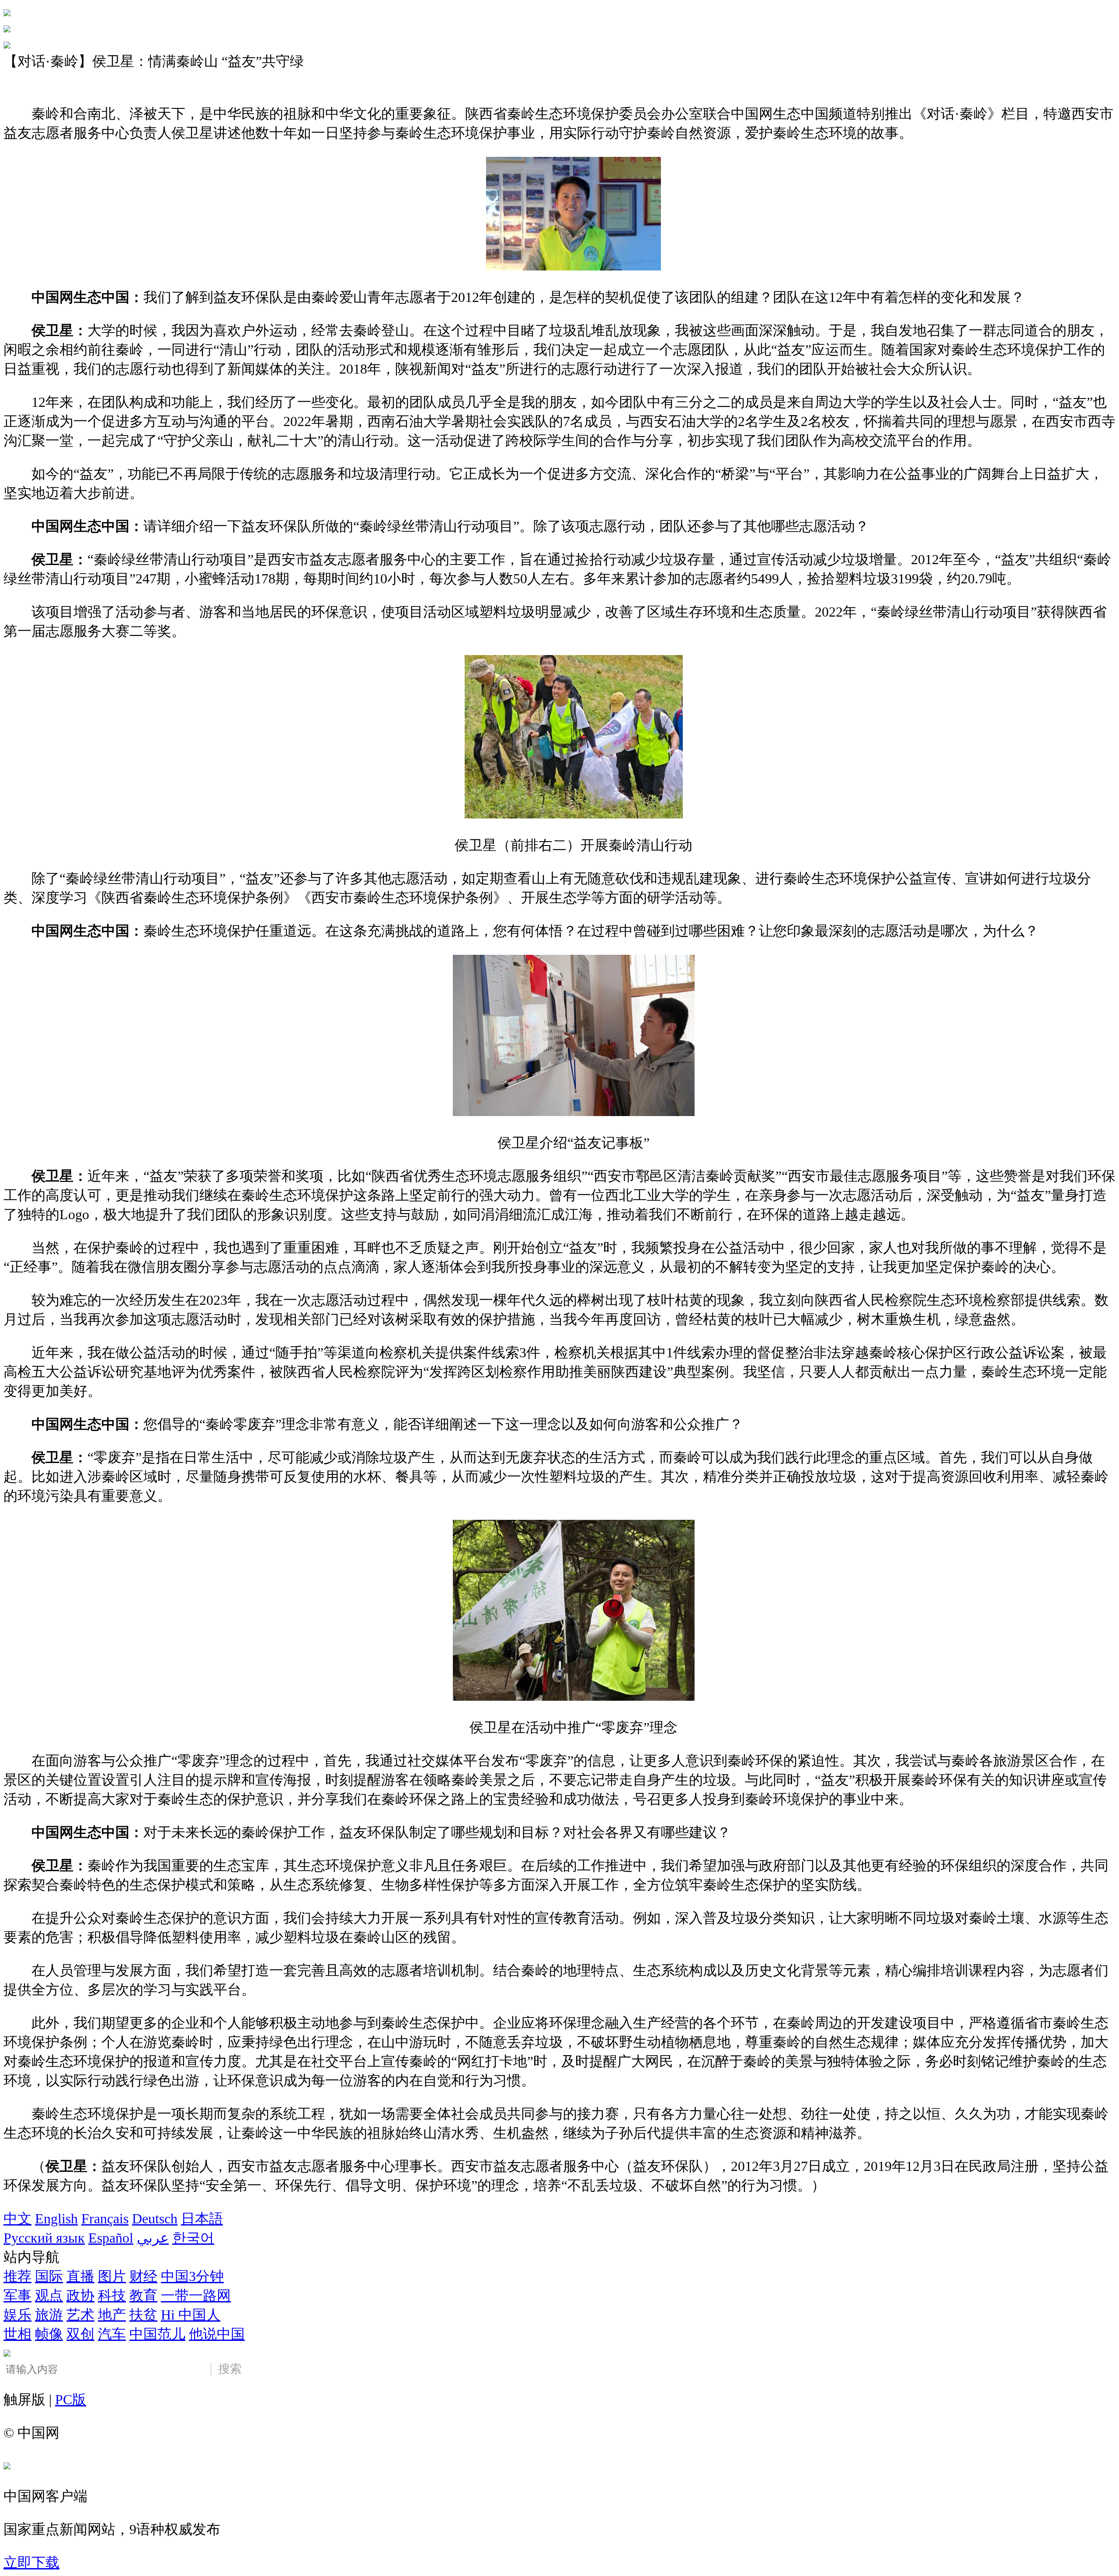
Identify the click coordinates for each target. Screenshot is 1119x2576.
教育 (143, 2295)
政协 (80, 2295)
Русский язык (44, 2238)
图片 (112, 2276)
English (56, 2219)
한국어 (193, 2238)
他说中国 (217, 2334)
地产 (112, 2315)
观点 (49, 2295)
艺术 (80, 2315)
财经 (143, 2276)
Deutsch (155, 2219)
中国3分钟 (192, 2276)
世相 (17, 2334)
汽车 (112, 2334)
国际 (49, 2276)
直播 (80, 2276)
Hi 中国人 (191, 2315)
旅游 (49, 2315)
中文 (17, 2219)
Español (111, 2238)
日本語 (202, 2219)
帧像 (49, 2334)
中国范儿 (157, 2334)
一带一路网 (196, 2295)
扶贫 (143, 2315)
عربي (153, 2238)
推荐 (17, 2276)
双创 (80, 2334)
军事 (17, 2295)
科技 (112, 2295)
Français (105, 2219)
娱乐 (17, 2315)
